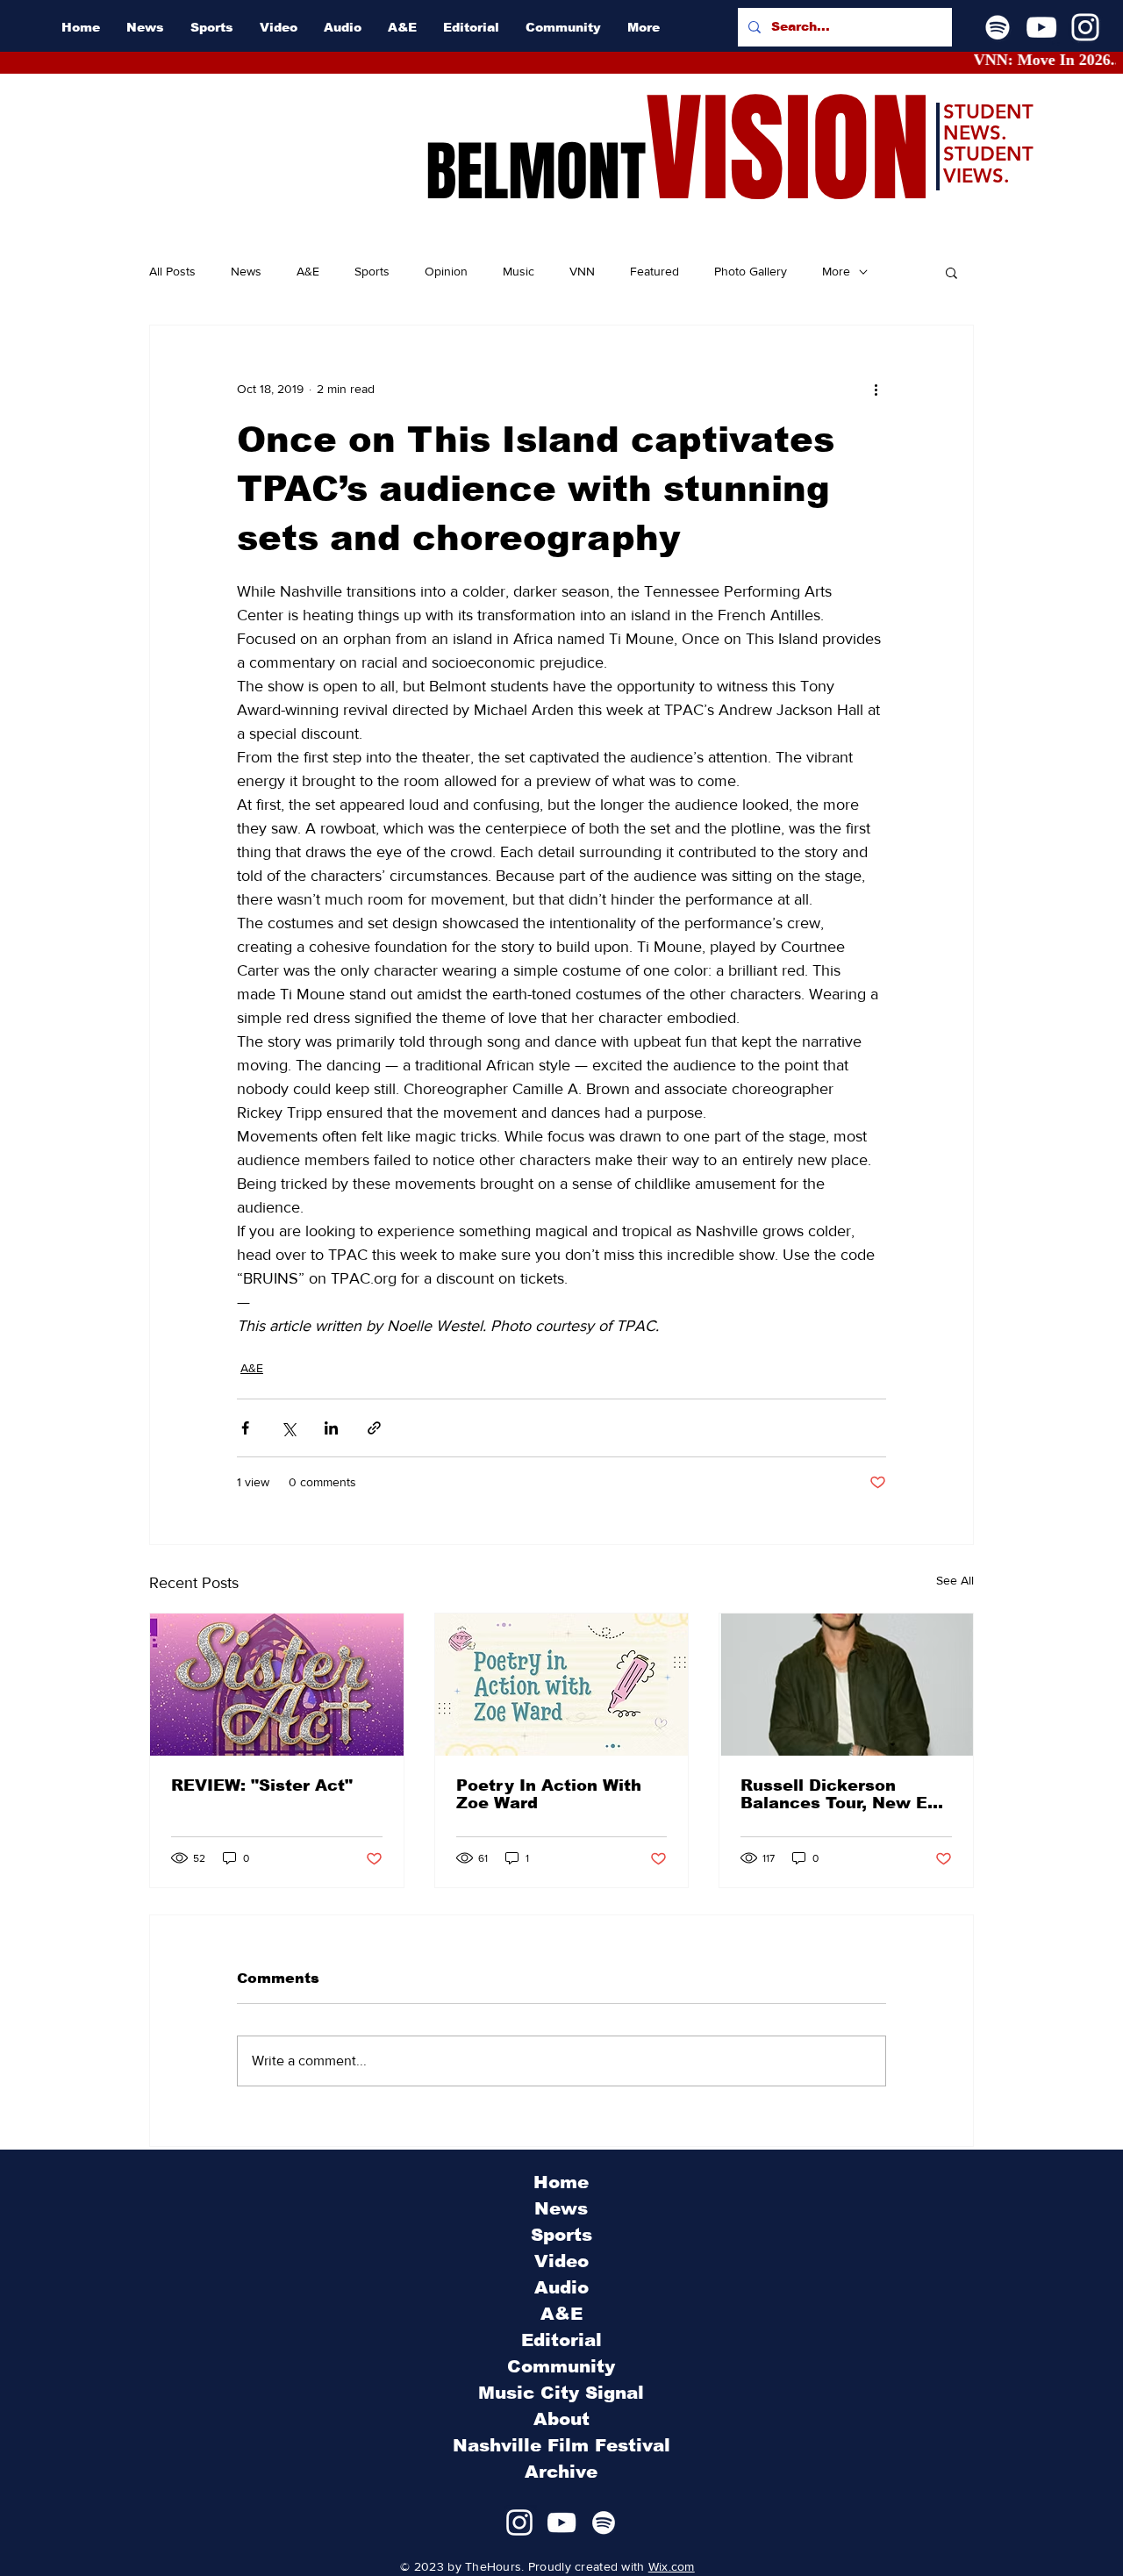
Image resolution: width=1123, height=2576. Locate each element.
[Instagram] (1085, 27)
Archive (561, 2472)
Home (561, 2182)
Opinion (446, 271)
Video (561, 2261)
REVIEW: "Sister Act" (262, 1785)
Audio (561, 2287)
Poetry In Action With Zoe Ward (549, 1794)
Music (519, 271)
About (561, 2419)
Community (561, 2366)
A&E (308, 271)
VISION (788, 150)
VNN (582, 271)
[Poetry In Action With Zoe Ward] (562, 1685)
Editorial (561, 2340)
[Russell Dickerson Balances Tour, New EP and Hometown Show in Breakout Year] (846, 1685)
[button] (951, 272)
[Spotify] (998, 27)
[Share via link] (374, 1428)
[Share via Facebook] (245, 1428)
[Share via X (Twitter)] (288, 1428)
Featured (654, 271)
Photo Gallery (751, 271)
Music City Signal (561, 2393)
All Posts (172, 271)
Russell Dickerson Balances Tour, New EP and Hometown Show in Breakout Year (842, 1794)
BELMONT (536, 172)
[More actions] (876, 389)
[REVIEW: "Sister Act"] (277, 1685)
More (836, 271)
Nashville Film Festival (561, 2445)
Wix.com (672, 2566)
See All (955, 1580)
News (246, 271)
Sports (372, 271)
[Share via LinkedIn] (331, 1428)
